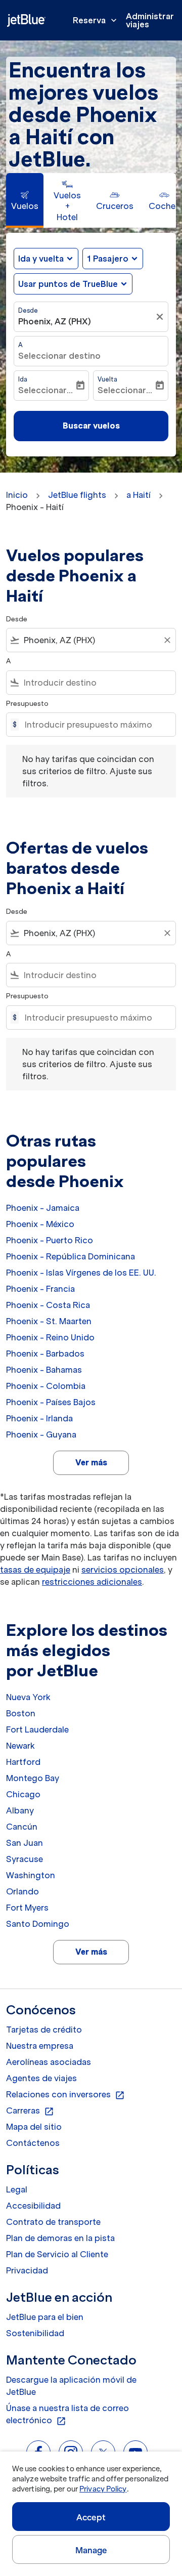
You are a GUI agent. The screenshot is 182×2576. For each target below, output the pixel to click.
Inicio (17, 495)
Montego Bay (33, 1778)
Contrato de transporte (53, 2222)
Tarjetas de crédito (44, 2030)
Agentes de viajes (41, 2078)
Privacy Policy (103, 2489)
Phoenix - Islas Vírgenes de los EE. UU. (81, 1273)
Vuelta (107, 379)
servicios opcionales (123, 1570)
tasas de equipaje (35, 1570)
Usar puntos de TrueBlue (68, 284)
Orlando (22, 1891)
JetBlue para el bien (45, 2317)
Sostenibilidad (35, 2333)
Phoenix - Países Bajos (51, 1402)
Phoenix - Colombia (46, 1386)
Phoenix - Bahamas (44, 1370)
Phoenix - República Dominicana (71, 1256)
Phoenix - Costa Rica (48, 1305)
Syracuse (25, 1859)
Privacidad (27, 2270)
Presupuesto (27, 704)
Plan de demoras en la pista (60, 2238)
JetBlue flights (77, 495)
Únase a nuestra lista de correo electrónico (67, 2415)
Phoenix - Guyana (41, 1434)
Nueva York (28, 1697)
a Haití (139, 495)
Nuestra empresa (40, 2046)
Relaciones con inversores (65, 2095)
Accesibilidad (33, 2206)
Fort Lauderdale (37, 1729)
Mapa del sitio (34, 2127)
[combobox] (91, 640)
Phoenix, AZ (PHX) (55, 321)
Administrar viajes (150, 20)
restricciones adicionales (92, 1582)
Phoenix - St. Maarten (49, 1321)
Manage (91, 2550)
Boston (21, 1713)
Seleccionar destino (59, 356)
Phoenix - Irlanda (39, 1418)
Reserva (96, 20)
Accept (91, 2517)
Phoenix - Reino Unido (50, 1337)
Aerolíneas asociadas (49, 2062)
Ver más (91, 1462)
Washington (31, 1875)
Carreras (30, 2111)
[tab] (25, 200)
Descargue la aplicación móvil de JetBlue (71, 2386)
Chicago (23, 1794)
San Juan (25, 1843)
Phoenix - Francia (40, 1289)
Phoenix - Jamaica (43, 1208)
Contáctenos (33, 2143)
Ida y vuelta (41, 259)
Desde (28, 310)
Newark (20, 1746)
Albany (20, 1810)
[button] (113, 259)
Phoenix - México (40, 1224)
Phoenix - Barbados (45, 1354)
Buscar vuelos (91, 426)
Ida (23, 379)
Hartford (23, 1762)
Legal (17, 2189)
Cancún (22, 1827)
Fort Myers (27, 1908)
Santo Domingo (38, 1924)
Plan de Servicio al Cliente (57, 2254)
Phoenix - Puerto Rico (50, 1240)
